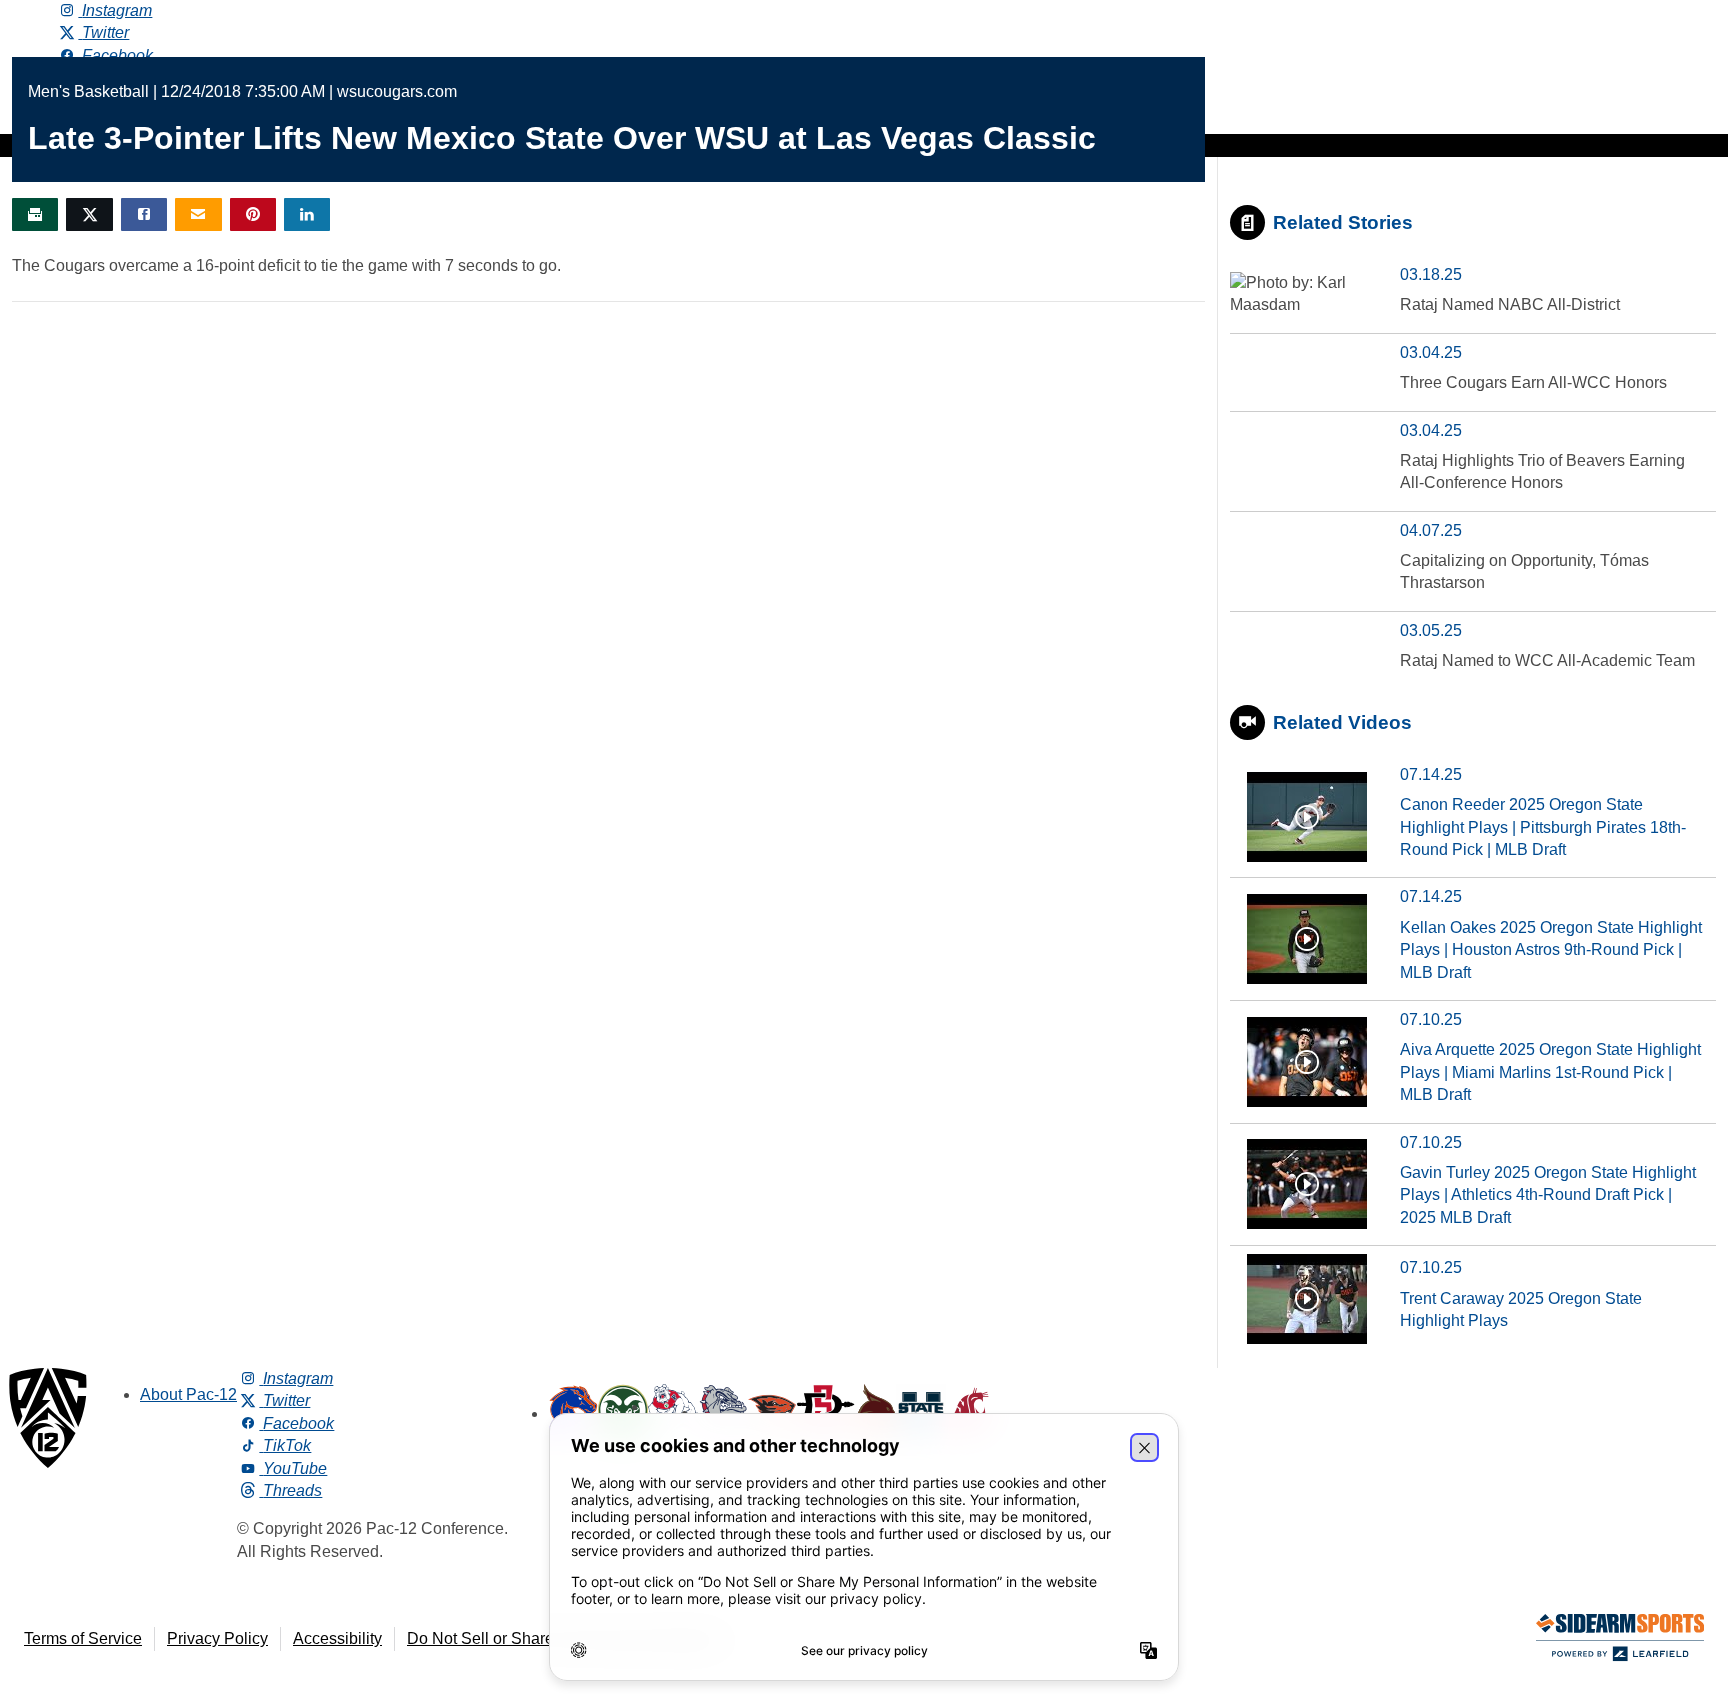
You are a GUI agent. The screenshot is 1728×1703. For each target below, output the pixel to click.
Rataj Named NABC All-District (1510, 304)
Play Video (1307, 817)
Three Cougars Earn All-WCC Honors (1533, 382)
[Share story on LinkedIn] (307, 214)
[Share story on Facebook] (144, 214)
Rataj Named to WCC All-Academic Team (1547, 660)
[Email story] (198, 214)
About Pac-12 (188, 1394)
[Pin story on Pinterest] (253, 214)
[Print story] (35, 214)
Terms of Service (83, 1638)
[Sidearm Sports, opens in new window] (1620, 1641)
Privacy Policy (217, 1638)
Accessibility (337, 1638)
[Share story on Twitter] (89, 214)
